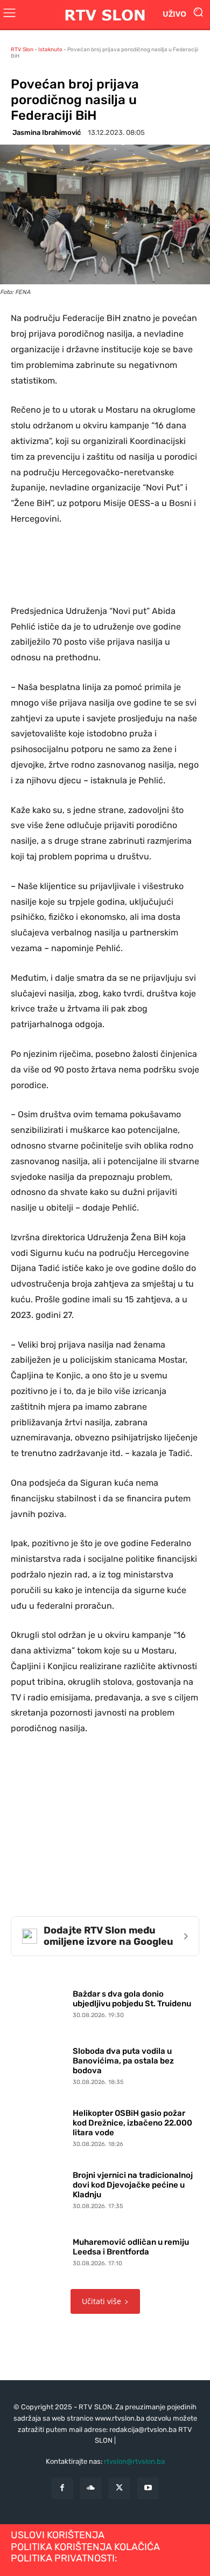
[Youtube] (148, 2488)
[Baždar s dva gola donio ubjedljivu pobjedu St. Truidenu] (39, 2002)
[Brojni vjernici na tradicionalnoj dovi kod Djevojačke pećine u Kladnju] (39, 2188)
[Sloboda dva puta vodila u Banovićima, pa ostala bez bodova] (39, 2064)
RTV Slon (22, 50)
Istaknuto (50, 50)
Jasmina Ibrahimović (47, 132)
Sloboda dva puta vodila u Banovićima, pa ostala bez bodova (123, 2061)
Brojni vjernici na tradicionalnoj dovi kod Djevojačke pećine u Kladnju (133, 2185)
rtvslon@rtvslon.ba (134, 2461)
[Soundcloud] (91, 2488)
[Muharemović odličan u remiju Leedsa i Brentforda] (39, 2250)
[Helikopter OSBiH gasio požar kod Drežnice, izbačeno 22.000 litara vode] (39, 2126)
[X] (119, 2488)
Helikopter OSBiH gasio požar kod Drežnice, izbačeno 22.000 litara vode (132, 2123)
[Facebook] (62, 2488)
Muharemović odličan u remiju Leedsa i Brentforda (131, 2247)
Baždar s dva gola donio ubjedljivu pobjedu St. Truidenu (132, 1999)
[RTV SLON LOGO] (105, 14)
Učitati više (101, 2301)
